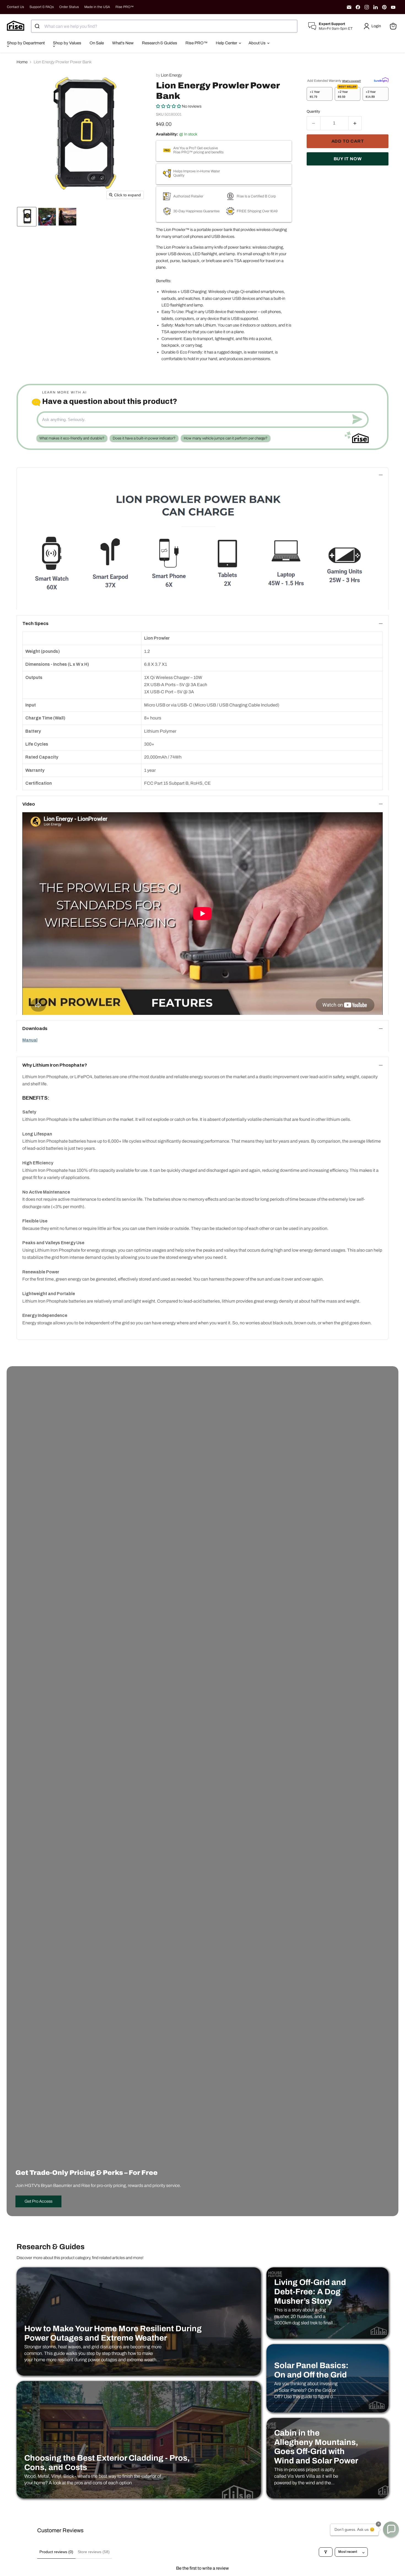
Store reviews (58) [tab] (94, 2552)
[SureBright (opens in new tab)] (381, 80)
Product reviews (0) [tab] (56, 2552)
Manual (30, 1040)
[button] (373, 26)
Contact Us (15, 7)
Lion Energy (171, 75)
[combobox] (164, 26)
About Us (257, 43)
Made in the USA (97, 7)
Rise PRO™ (125, 7)
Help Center (227, 43)
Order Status (69, 7)
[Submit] (38, 26)
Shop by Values (67, 43)
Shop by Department (26, 43)
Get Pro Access (38, 2201)
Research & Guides (160, 43)
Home (22, 62)
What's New (123, 43)
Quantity (313, 111)
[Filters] (326, 2552)
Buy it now (348, 159)
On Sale (97, 43)
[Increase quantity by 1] (355, 123)
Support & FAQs (42, 7)
